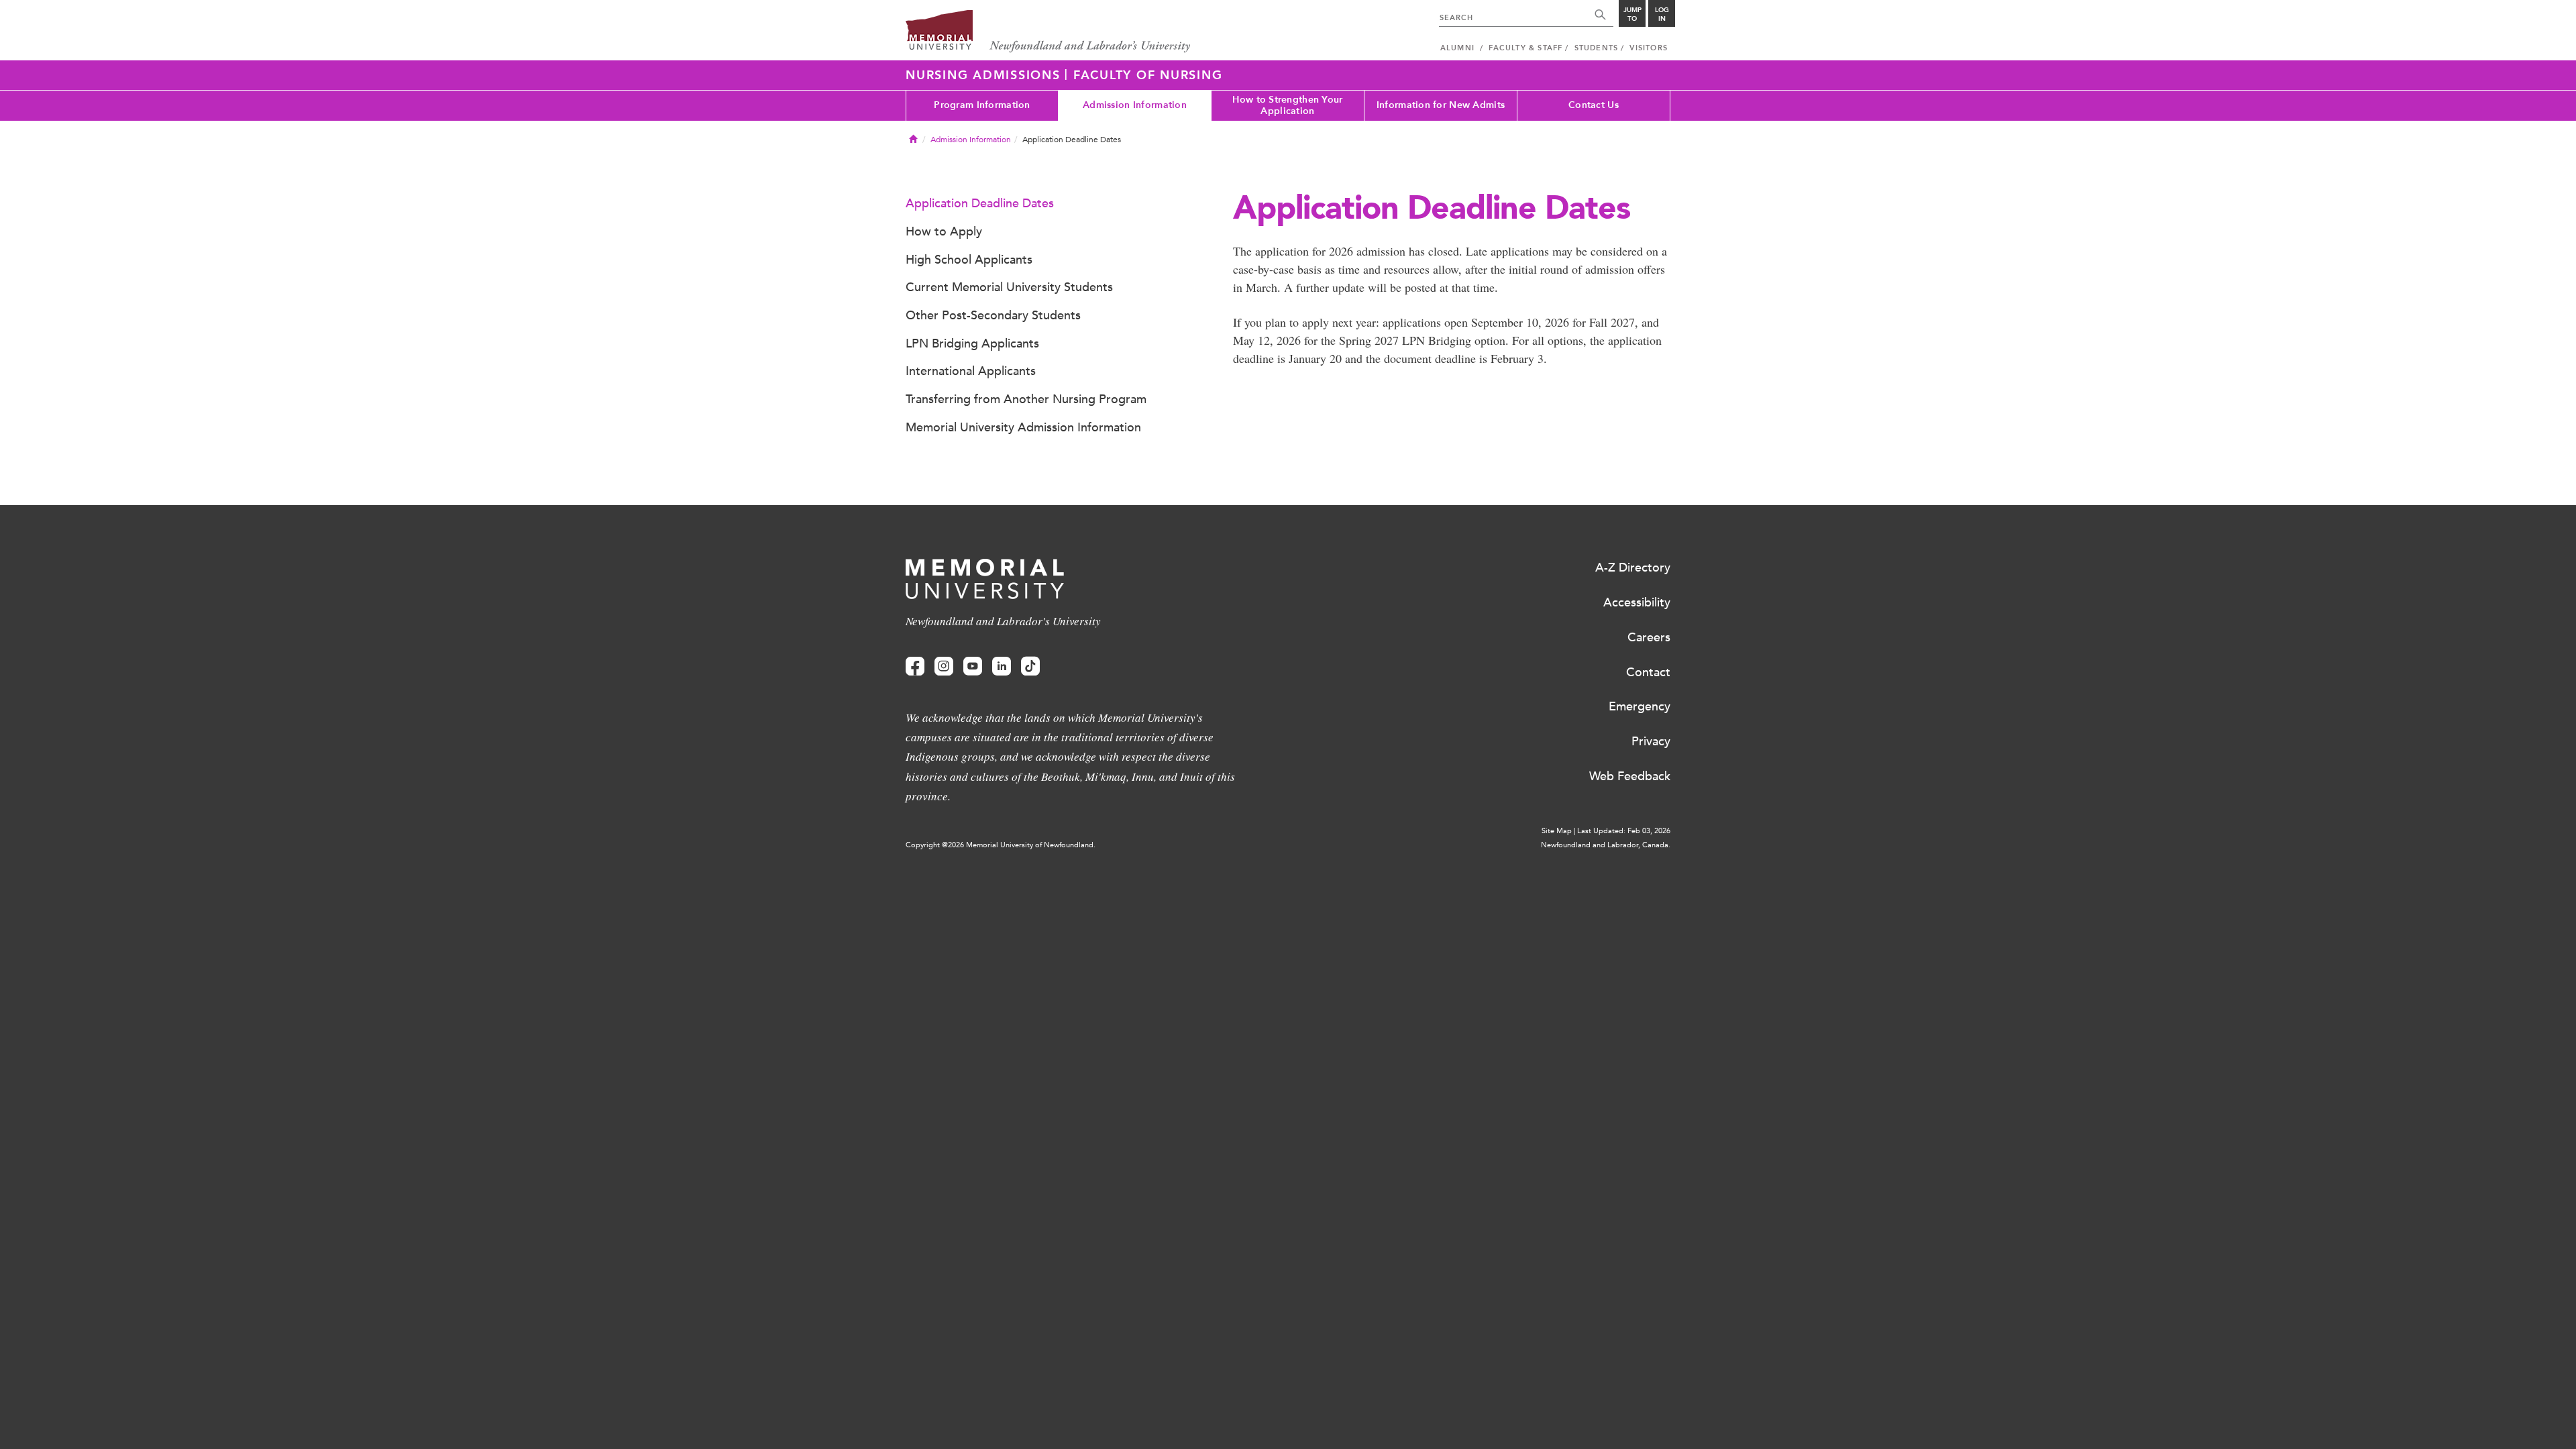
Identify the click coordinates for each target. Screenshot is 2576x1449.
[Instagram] (944, 666)
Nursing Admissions (985, 75)
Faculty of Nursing (1148, 75)
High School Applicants (969, 260)
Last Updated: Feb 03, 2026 (1624, 831)
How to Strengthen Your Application (1287, 105)
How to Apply (944, 231)
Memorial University (1048, 32)
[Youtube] (973, 666)
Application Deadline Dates (980, 203)
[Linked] (1002, 666)
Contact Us (1594, 105)
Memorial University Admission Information (1023, 427)
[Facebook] (915, 666)
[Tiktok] (1030, 666)
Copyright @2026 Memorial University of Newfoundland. (1001, 845)
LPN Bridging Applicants (972, 343)
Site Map (1557, 831)
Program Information (982, 105)
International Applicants (971, 371)
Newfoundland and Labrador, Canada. (1606, 845)
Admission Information (1135, 105)
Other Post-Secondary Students (993, 315)
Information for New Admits (1441, 105)
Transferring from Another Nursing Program (1026, 399)
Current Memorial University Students (1009, 287)
